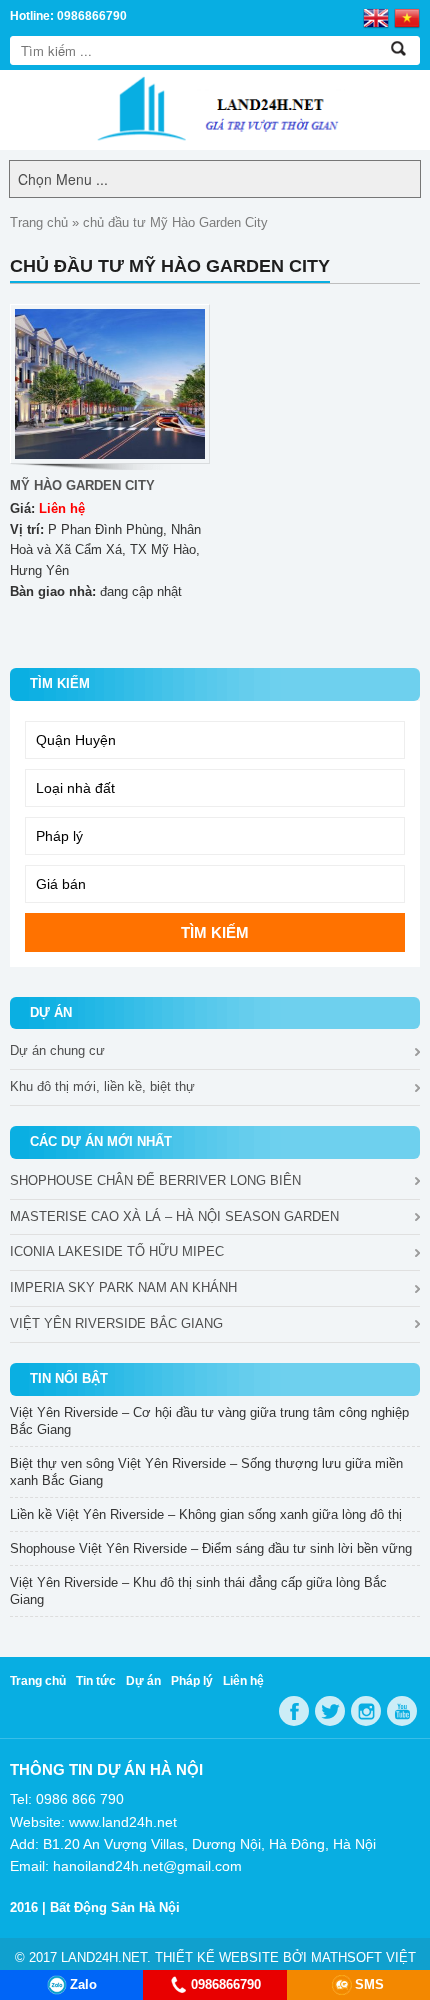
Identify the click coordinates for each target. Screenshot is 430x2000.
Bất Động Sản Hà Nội (115, 1907)
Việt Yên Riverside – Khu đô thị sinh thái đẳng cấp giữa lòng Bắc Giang (198, 1591)
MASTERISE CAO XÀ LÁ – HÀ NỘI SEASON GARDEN (174, 1216)
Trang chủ (39, 222)
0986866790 (226, 1984)
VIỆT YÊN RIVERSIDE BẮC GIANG (116, 1323)
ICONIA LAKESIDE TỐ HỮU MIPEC (117, 1251)
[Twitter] (330, 1711)
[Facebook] (294, 1711)
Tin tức (96, 1681)
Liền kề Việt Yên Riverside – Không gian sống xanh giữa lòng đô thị (206, 1514)
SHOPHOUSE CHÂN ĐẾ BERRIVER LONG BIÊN (155, 1180)
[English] (376, 17)
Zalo (83, 1984)
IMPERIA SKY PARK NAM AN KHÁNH (123, 1287)
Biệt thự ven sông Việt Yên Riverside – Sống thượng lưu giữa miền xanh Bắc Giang (206, 1472)
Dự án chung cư (57, 1050)
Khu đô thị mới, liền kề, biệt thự (102, 1086)
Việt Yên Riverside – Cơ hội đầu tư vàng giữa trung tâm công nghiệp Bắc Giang (209, 1421)
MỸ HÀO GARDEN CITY (82, 485)
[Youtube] (402, 1711)
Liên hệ (243, 1681)
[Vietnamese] (407, 17)
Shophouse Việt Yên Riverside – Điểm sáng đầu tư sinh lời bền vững (211, 1548)
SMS (369, 1984)
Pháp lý (192, 1681)
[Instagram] (366, 1711)
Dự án (143, 1681)
